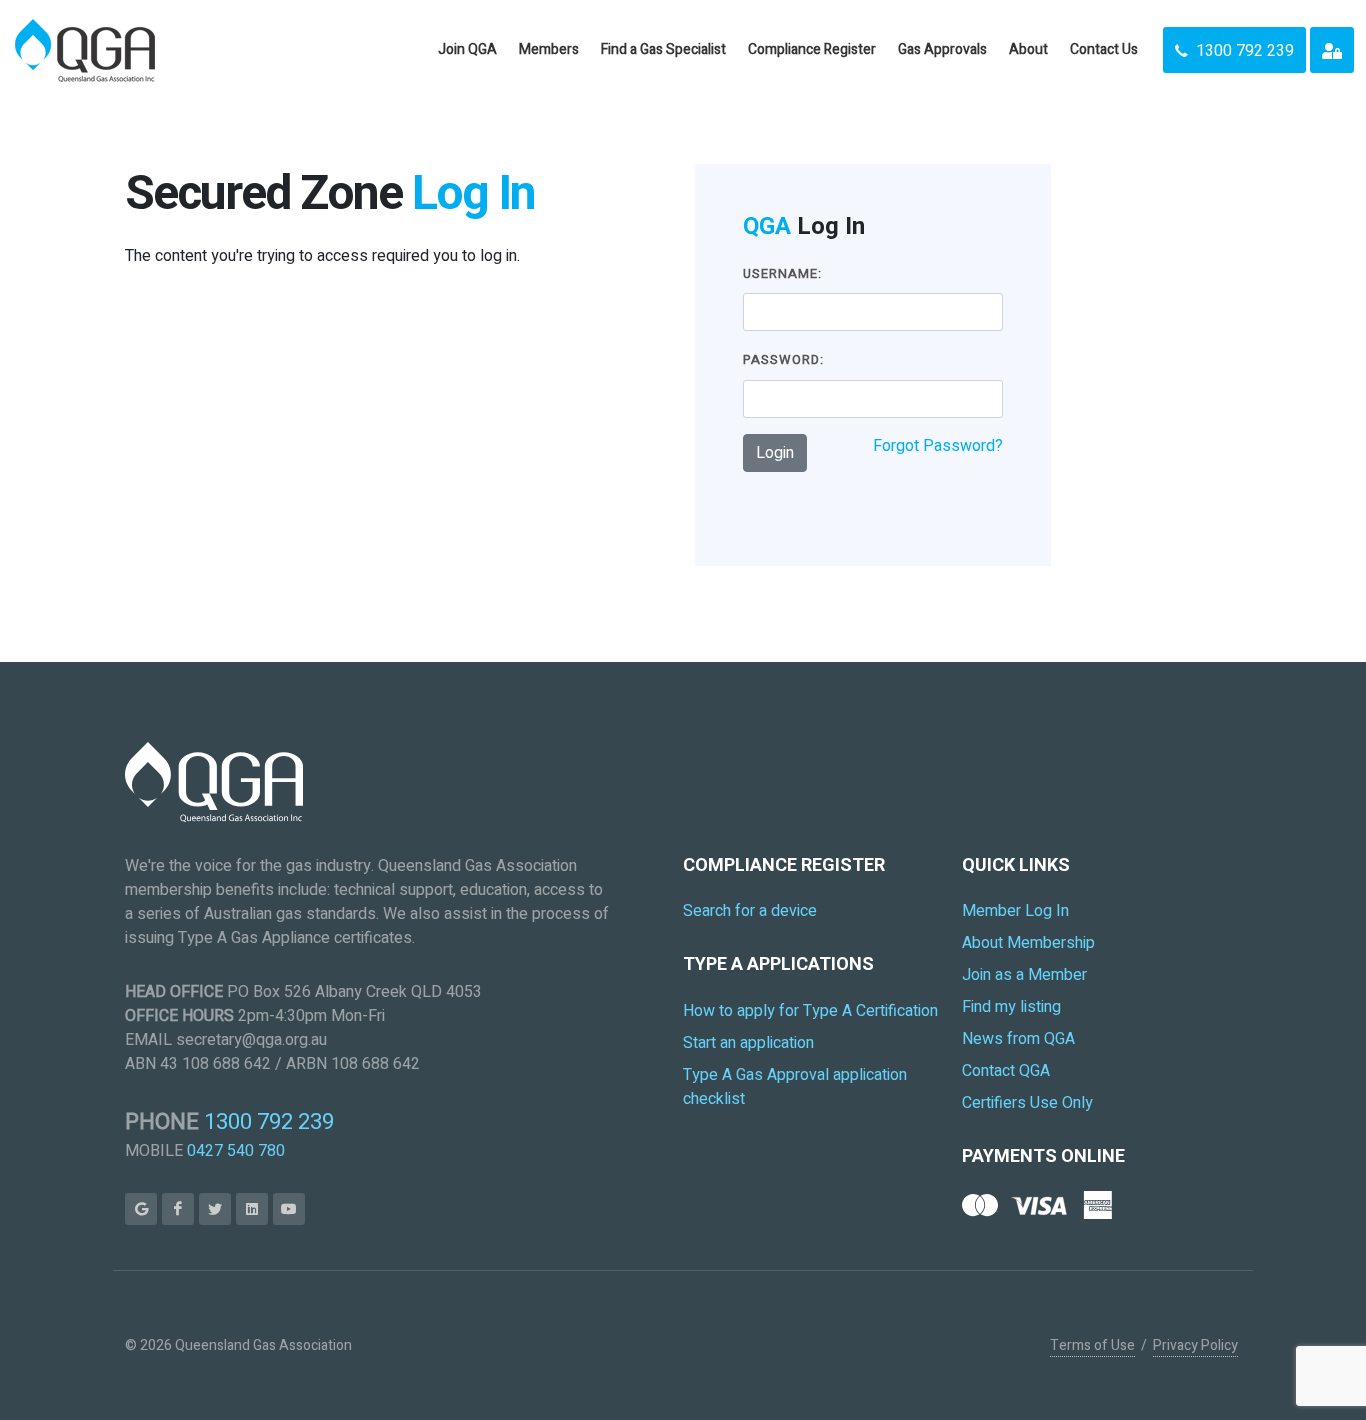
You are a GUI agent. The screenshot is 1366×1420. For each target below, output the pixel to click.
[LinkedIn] (252, 1209)
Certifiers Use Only (1027, 1103)
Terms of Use (1092, 1345)
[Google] (141, 1209)
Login (775, 453)
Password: (783, 359)
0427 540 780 (236, 1151)
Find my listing (1011, 1007)
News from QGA (1018, 1039)
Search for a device (750, 911)
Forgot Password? (938, 446)
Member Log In (1015, 911)
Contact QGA (1006, 1071)
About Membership (1028, 943)
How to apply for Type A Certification (810, 1011)
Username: (782, 273)
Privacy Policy (1195, 1345)
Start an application (748, 1043)
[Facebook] (178, 1209)
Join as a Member (1024, 975)
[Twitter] (215, 1209)
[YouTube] (289, 1209)
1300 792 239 (269, 1122)
